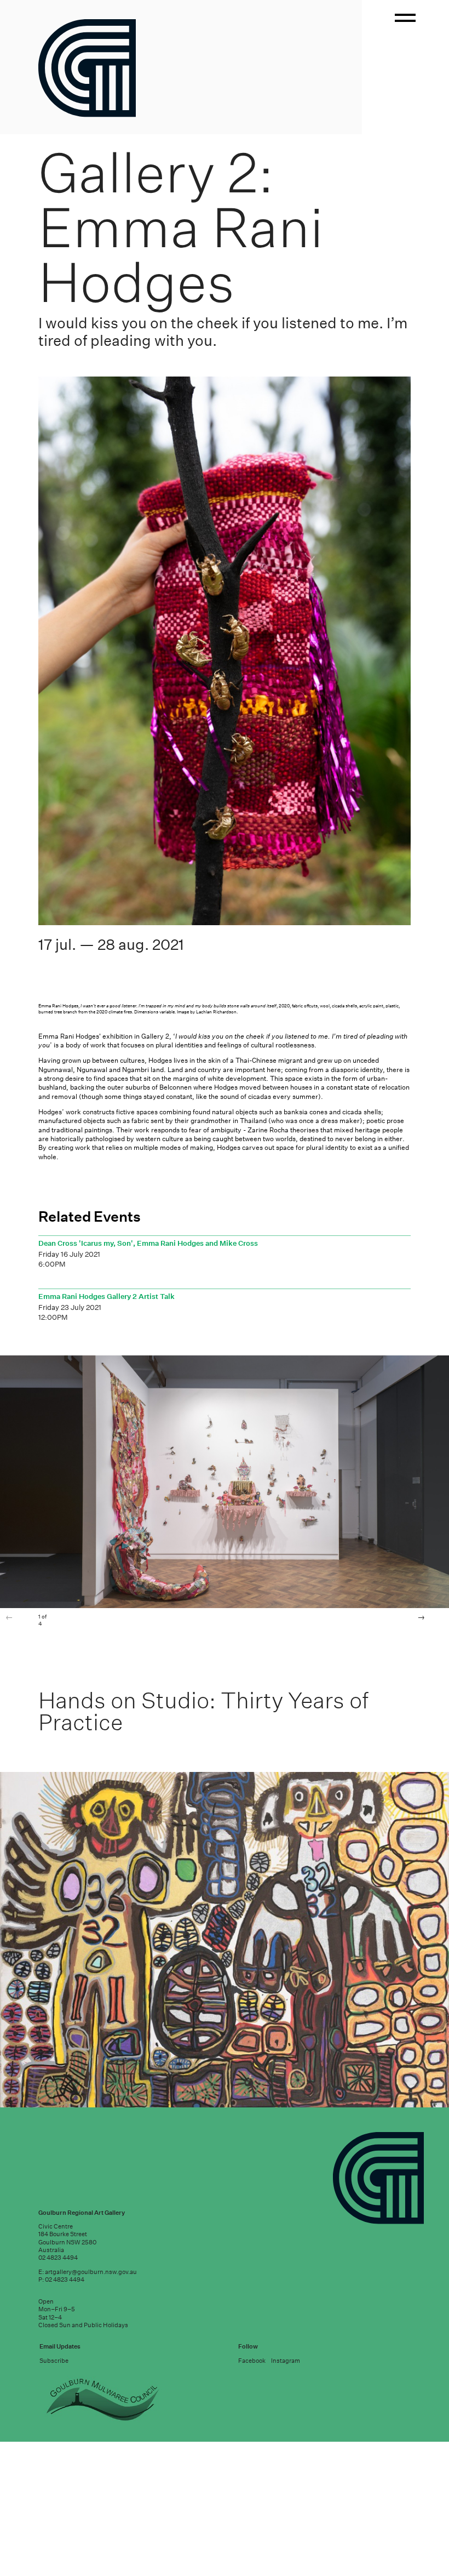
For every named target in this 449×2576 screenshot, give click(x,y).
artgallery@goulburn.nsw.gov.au (91, 2541)
